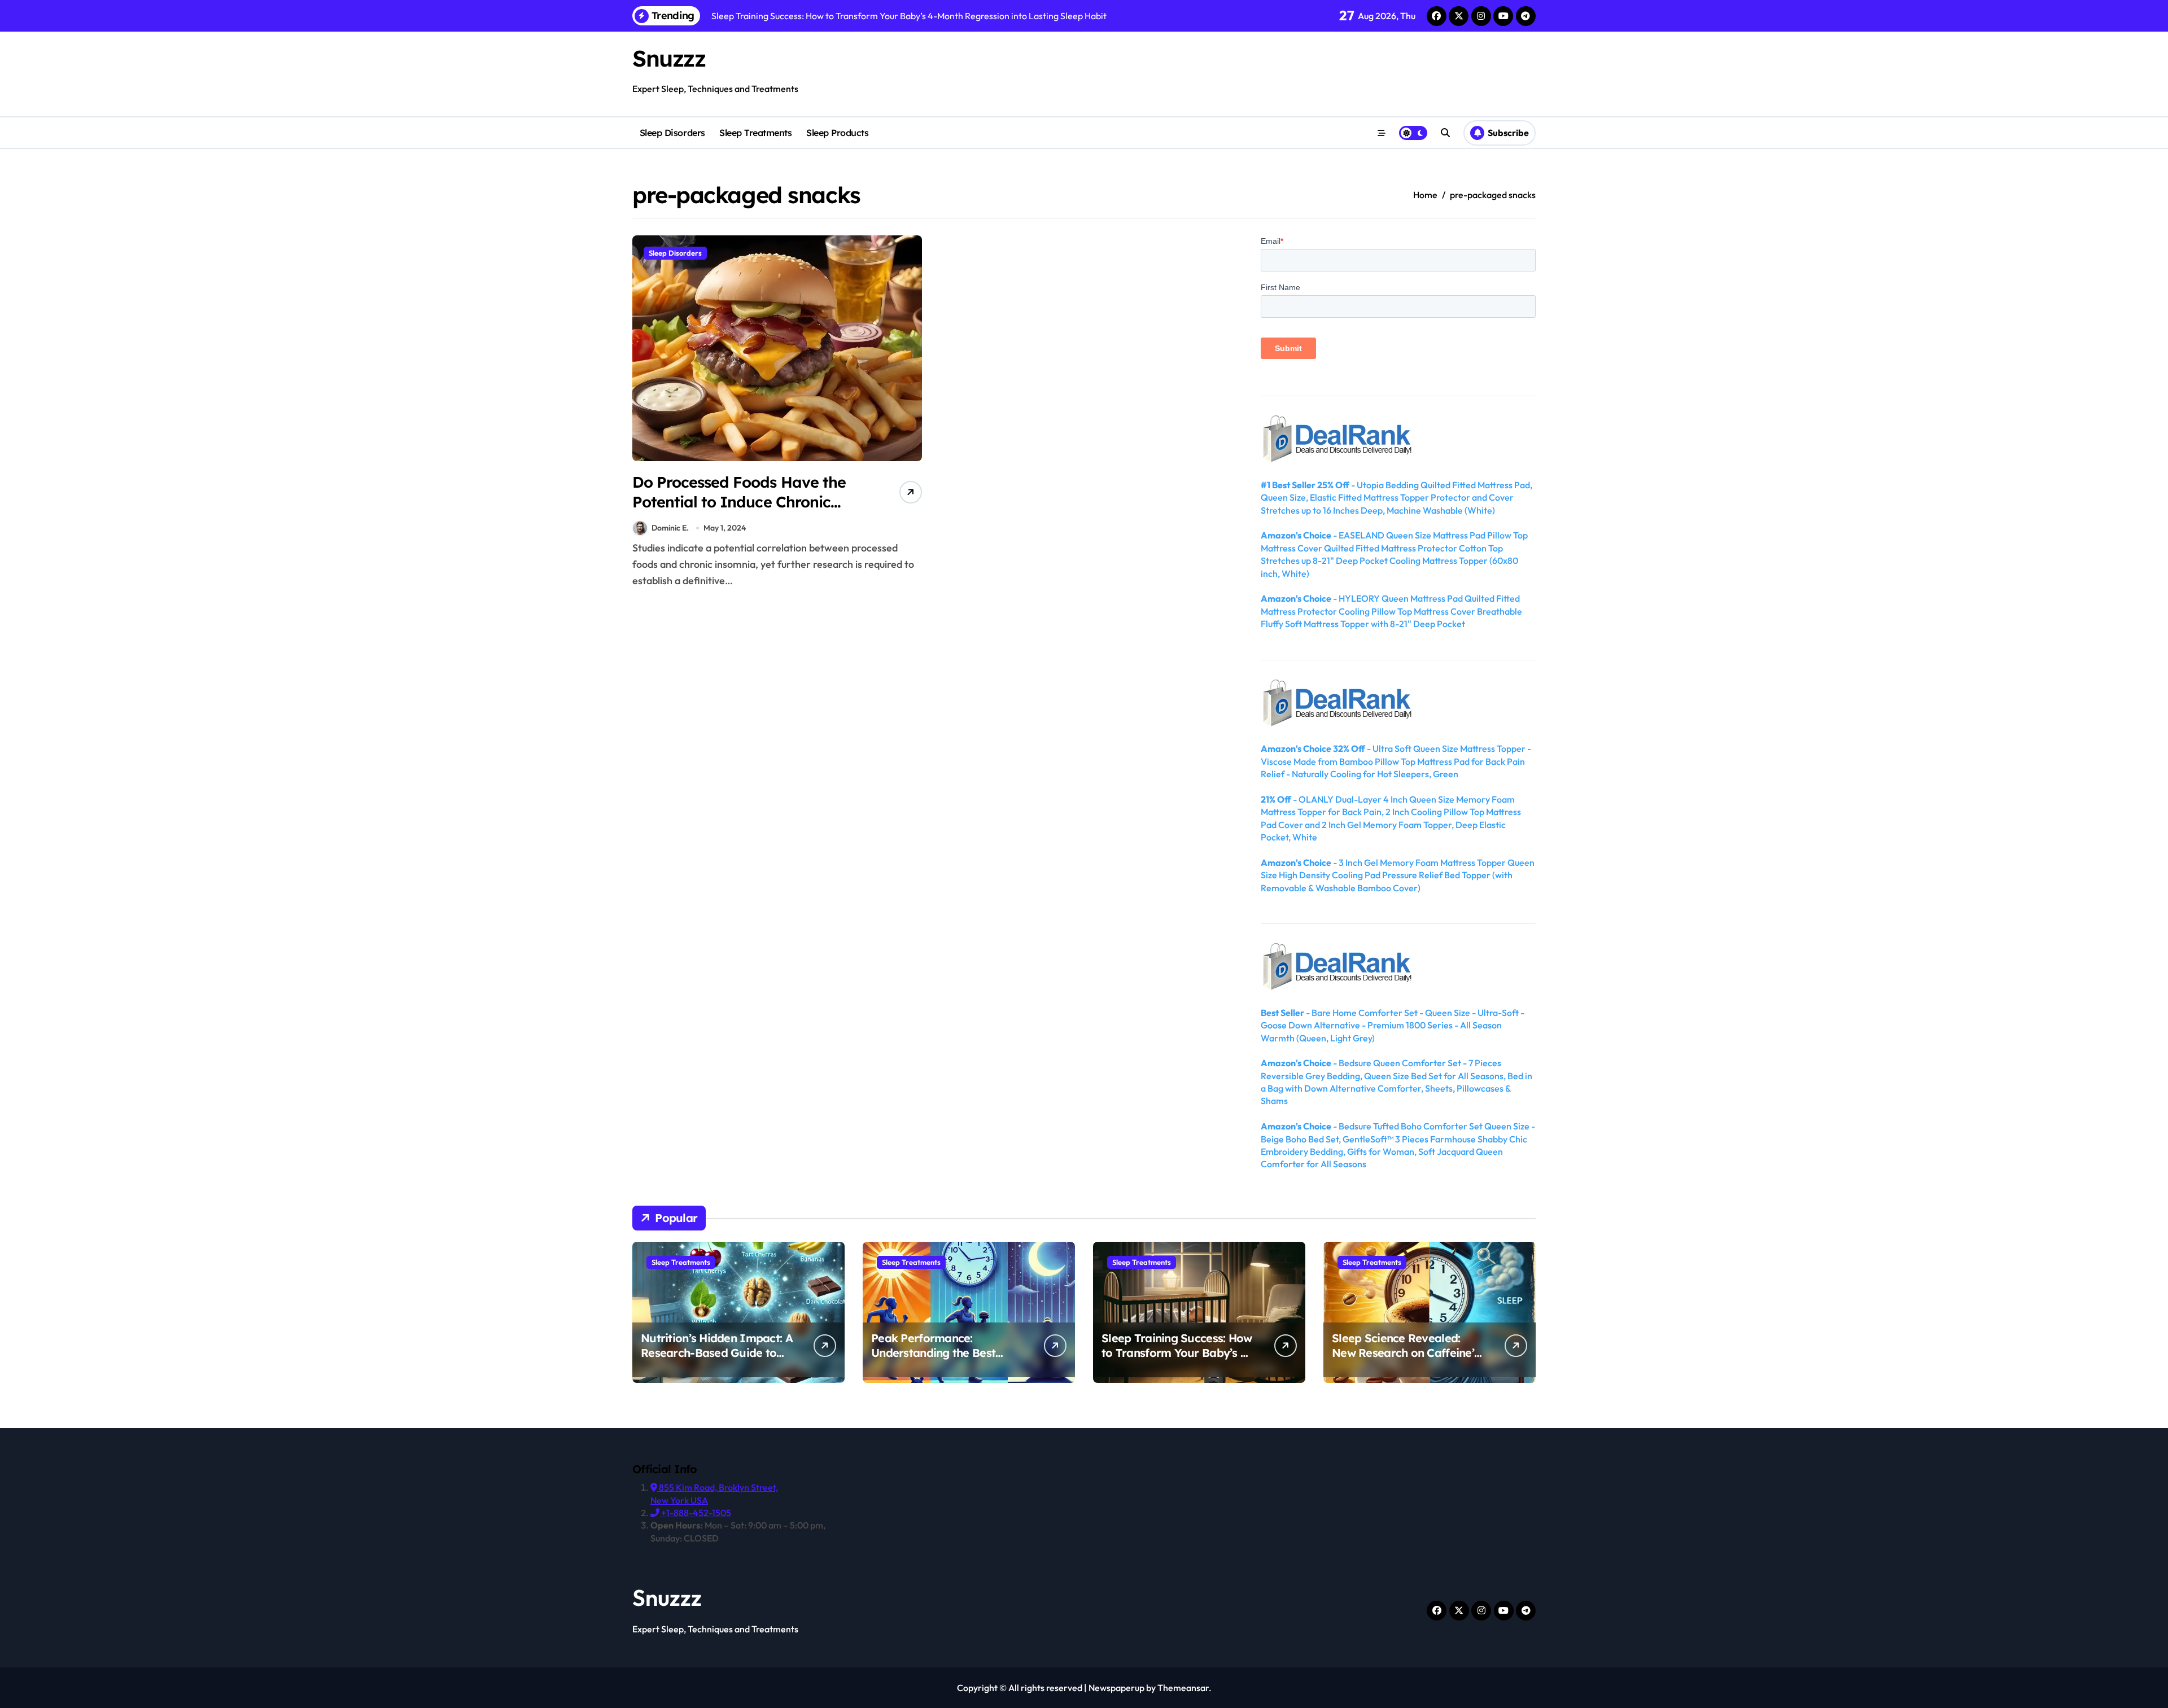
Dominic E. (670, 528)
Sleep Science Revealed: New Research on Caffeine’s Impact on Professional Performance (1406, 1360)
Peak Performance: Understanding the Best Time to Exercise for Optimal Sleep (947, 1360)
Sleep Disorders (672, 133)
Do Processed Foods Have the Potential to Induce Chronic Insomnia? (739, 502)
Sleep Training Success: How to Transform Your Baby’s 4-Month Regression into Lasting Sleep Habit (1177, 1360)
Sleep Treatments (755, 133)
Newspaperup (1116, 1688)
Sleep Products (837, 133)
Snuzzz (669, 58)
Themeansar (1183, 1688)
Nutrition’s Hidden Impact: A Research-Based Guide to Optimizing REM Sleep (717, 1353)
